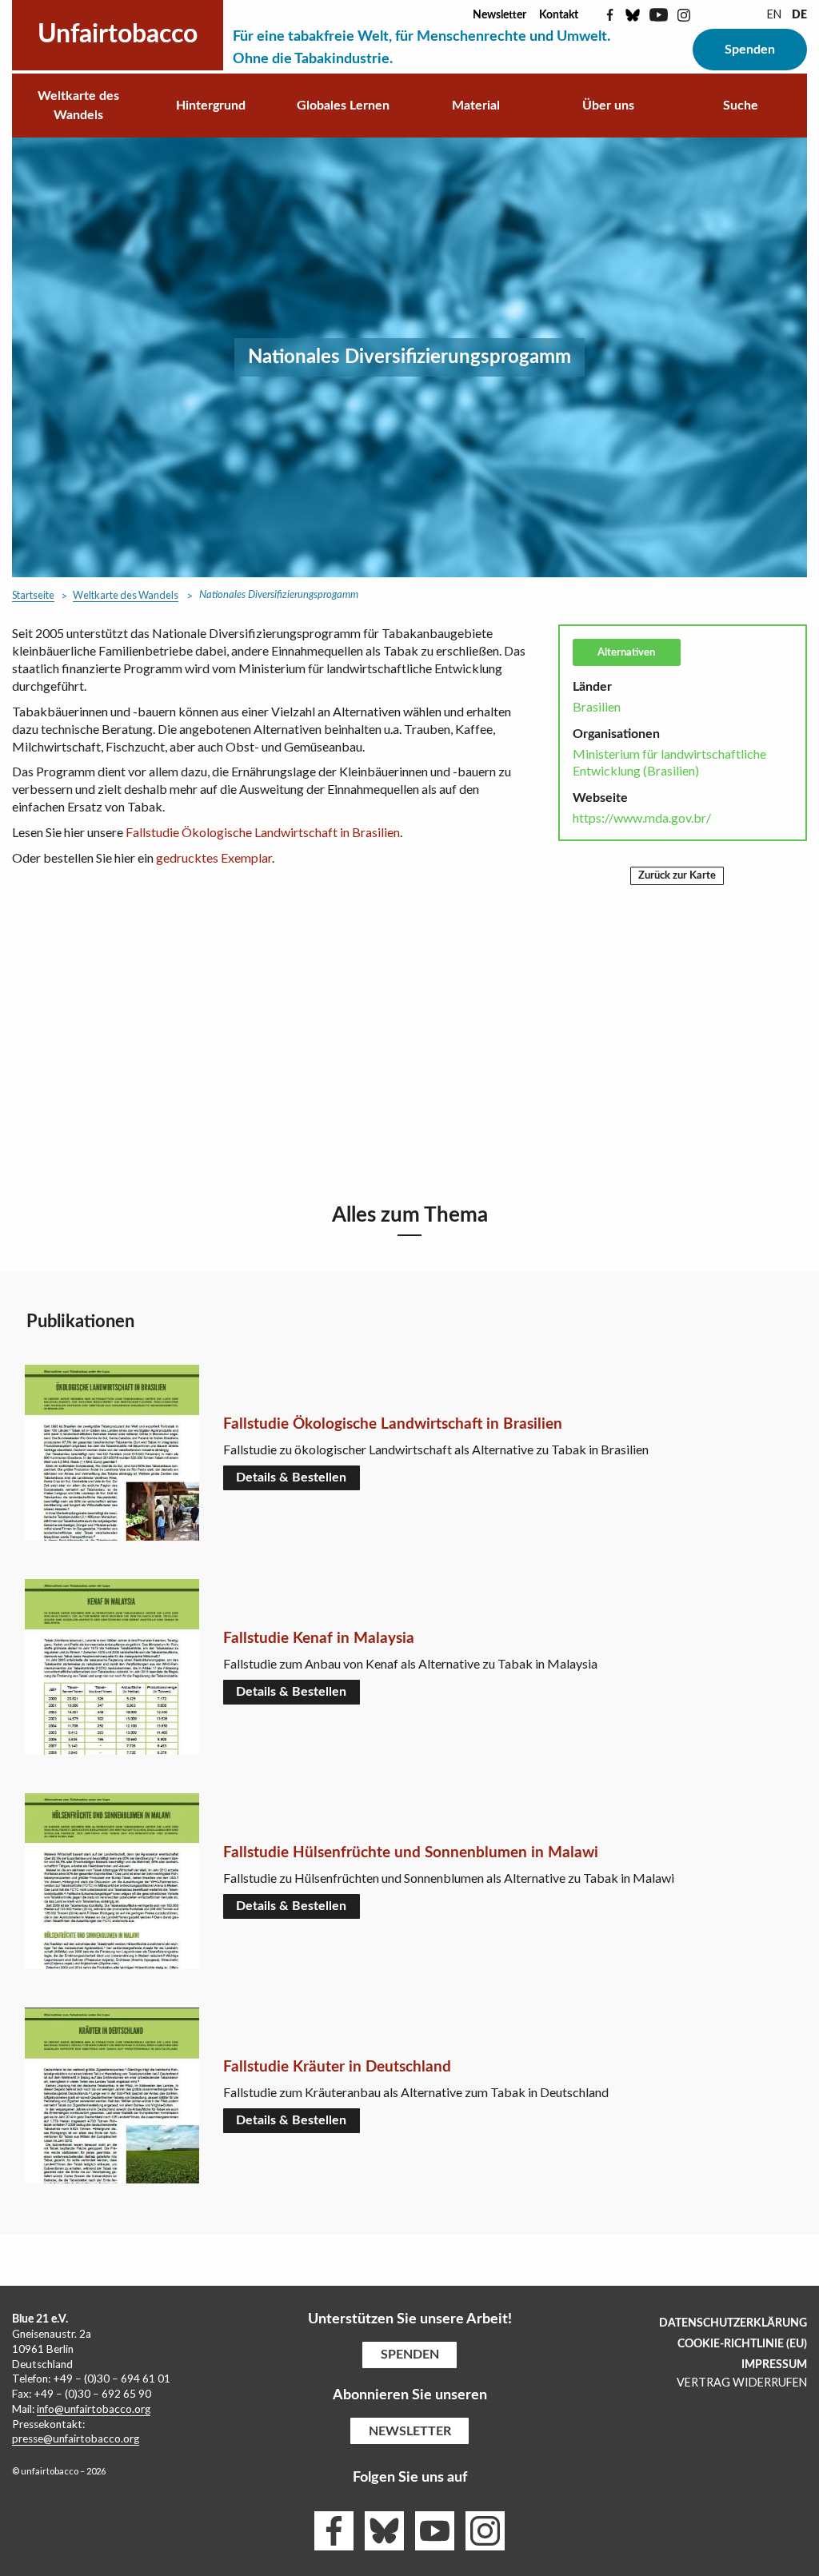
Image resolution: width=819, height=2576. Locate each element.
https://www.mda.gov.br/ (642, 817)
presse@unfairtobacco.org (76, 2438)
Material (476, 106)
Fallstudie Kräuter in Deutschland (337, 2067)
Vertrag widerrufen (742, 2382)
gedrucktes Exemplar (214, 857)
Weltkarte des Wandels (78, 106)
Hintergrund (211, 106)
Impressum (774, 2365)
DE (799, 15)
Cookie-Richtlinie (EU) (742, 2344)
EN (774, 14)
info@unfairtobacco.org (94, 2409)
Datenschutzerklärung (733, 2323)
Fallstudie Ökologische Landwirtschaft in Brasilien (263, 832)
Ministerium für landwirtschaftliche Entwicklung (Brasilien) (669, 762)
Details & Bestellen (291, 1477)
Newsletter (499, 15)
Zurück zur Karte (677, 875)
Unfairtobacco (118, 34)
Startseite (33, 595)
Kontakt (559, 15)
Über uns (608, 106)
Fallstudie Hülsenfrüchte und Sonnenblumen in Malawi (411, 1853)
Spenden (750, 50)
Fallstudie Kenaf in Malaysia (319, 1639)
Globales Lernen (343, 106)
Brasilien (597, 706)
